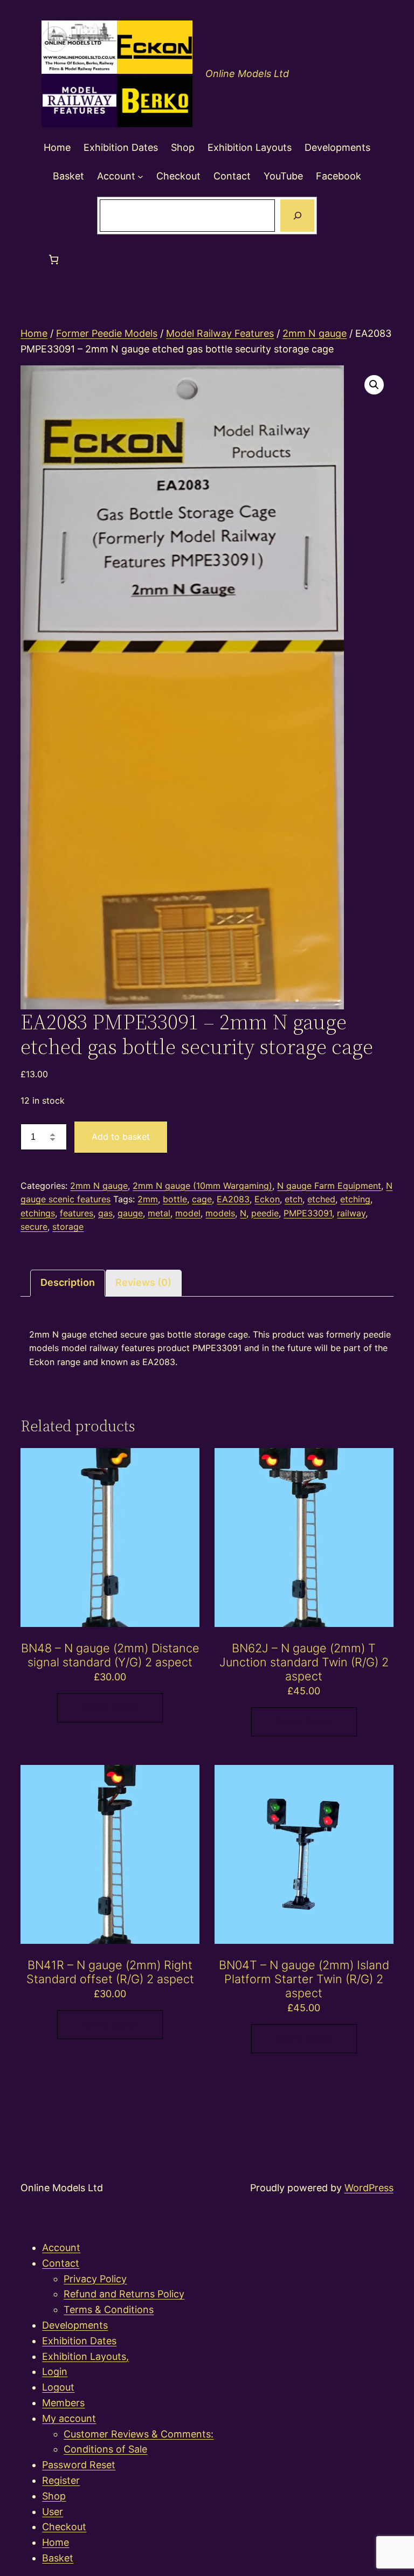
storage (68, 1227)
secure (34, 1227)
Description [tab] (68, 1282)
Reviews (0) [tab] (143, 1282)
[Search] (297, 216)
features (77, 1213)
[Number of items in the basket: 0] (54, 259)
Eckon (267, 1199)
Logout (58, 2387)
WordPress (369, 2188)
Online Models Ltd (247, 74)
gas (105, 1213)
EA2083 (233, 1199)
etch (294, 1199)
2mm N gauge (315, 333)
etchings (38, 1213)
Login (55, 2371)
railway (351, 1213)
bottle (175, 1199)
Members (63, 2403)
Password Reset (79, 2465)
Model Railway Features (220, 333)
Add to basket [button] (110, 1707)
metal (159, 1213)
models (220, 1213)
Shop (54, 2496)
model (188, 1213)
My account (69, 2418)
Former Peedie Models (107, 333)
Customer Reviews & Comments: (139, 2434)
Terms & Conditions (109, 2310)
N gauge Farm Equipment (329, 1186)
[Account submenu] (140, 176)
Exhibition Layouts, (85, 2356)
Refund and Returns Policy (124, 2294)
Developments (75, 2325)
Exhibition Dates (79, 2341)
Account (61, 2248)
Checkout (64, 2527)
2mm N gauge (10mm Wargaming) (202, 1186)
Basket (58, 2558)
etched (321, 1199)
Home (34, 333)
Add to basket (121, 1137)
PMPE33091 (308, 1213)
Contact (61, 2263)
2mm (148, 1199)
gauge (130, 1213)
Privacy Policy (95, 2279)
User (53, 2512)
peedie (265, 1213)
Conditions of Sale (105, 2449)
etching (355, 1199)
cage (202, 1199)
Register (61, 2480)
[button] (374, 385)
